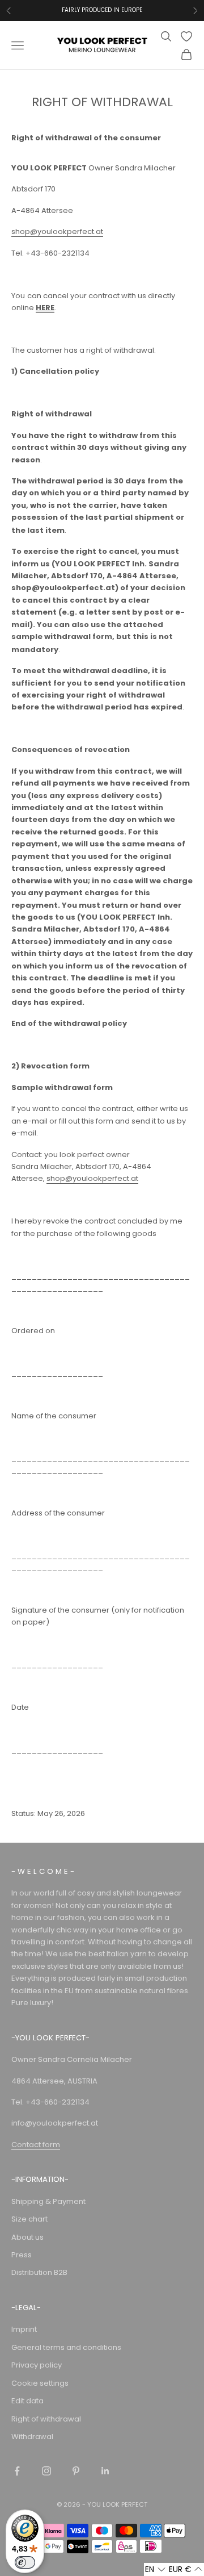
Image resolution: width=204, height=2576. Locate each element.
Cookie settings (40, 2383)
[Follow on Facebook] (17, 2471)
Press (22, 2255)
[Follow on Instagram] (46, 2471)
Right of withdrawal (46, 2419)
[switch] (25, 2562)
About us (27, 2237)
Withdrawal (32, 2437)
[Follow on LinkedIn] (105, 2471)
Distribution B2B (39, 2272)
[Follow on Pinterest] (76, 2471)
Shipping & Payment (48, 2201)
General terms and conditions (66, 2347)
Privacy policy (37, 2365)
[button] (156, 2569)
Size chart (29, 2219)
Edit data (27, 2401)
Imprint (24, 2329)
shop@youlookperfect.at (57, 231)
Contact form (36, 2145)
